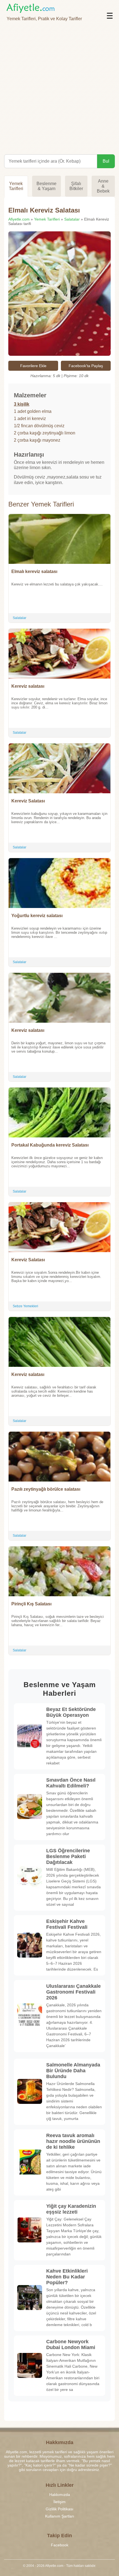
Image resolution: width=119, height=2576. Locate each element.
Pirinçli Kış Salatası (31, 1604)
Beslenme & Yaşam (46, 186)
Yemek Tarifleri (16, 186)
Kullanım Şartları (60, 2516)
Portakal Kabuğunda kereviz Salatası (50, 1145)
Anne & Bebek (103, 186)
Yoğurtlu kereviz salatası (37, 916)
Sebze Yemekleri (25, 1306)
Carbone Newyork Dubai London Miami (71, 2345)
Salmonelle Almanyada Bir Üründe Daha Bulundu (73, 2071)
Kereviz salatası (28, 686)
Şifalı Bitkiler (76, 186)
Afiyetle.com (19, 219)
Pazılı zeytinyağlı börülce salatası (46, 1489)
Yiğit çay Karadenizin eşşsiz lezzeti (71, 2209)
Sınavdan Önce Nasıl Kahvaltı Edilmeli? (71, 1783)
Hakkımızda (60, 2495)
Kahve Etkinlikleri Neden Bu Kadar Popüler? (67, 2277)
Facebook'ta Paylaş (86, 366)
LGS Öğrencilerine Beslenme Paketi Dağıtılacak (68, 1856)
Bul (106, 161)
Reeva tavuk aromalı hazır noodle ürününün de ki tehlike (73, 2141)
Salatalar (72, 219)
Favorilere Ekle (33, 366)
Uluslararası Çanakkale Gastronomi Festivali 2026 (73, 1992)
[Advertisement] (59, 86)
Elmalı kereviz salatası (34, 571)
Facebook (60, 2545)
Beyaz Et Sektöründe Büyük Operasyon (71, 1712)
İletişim (59, 2502)
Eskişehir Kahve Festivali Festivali (67, 1924)
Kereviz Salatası (28, 801)
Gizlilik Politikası (59, 2509)
